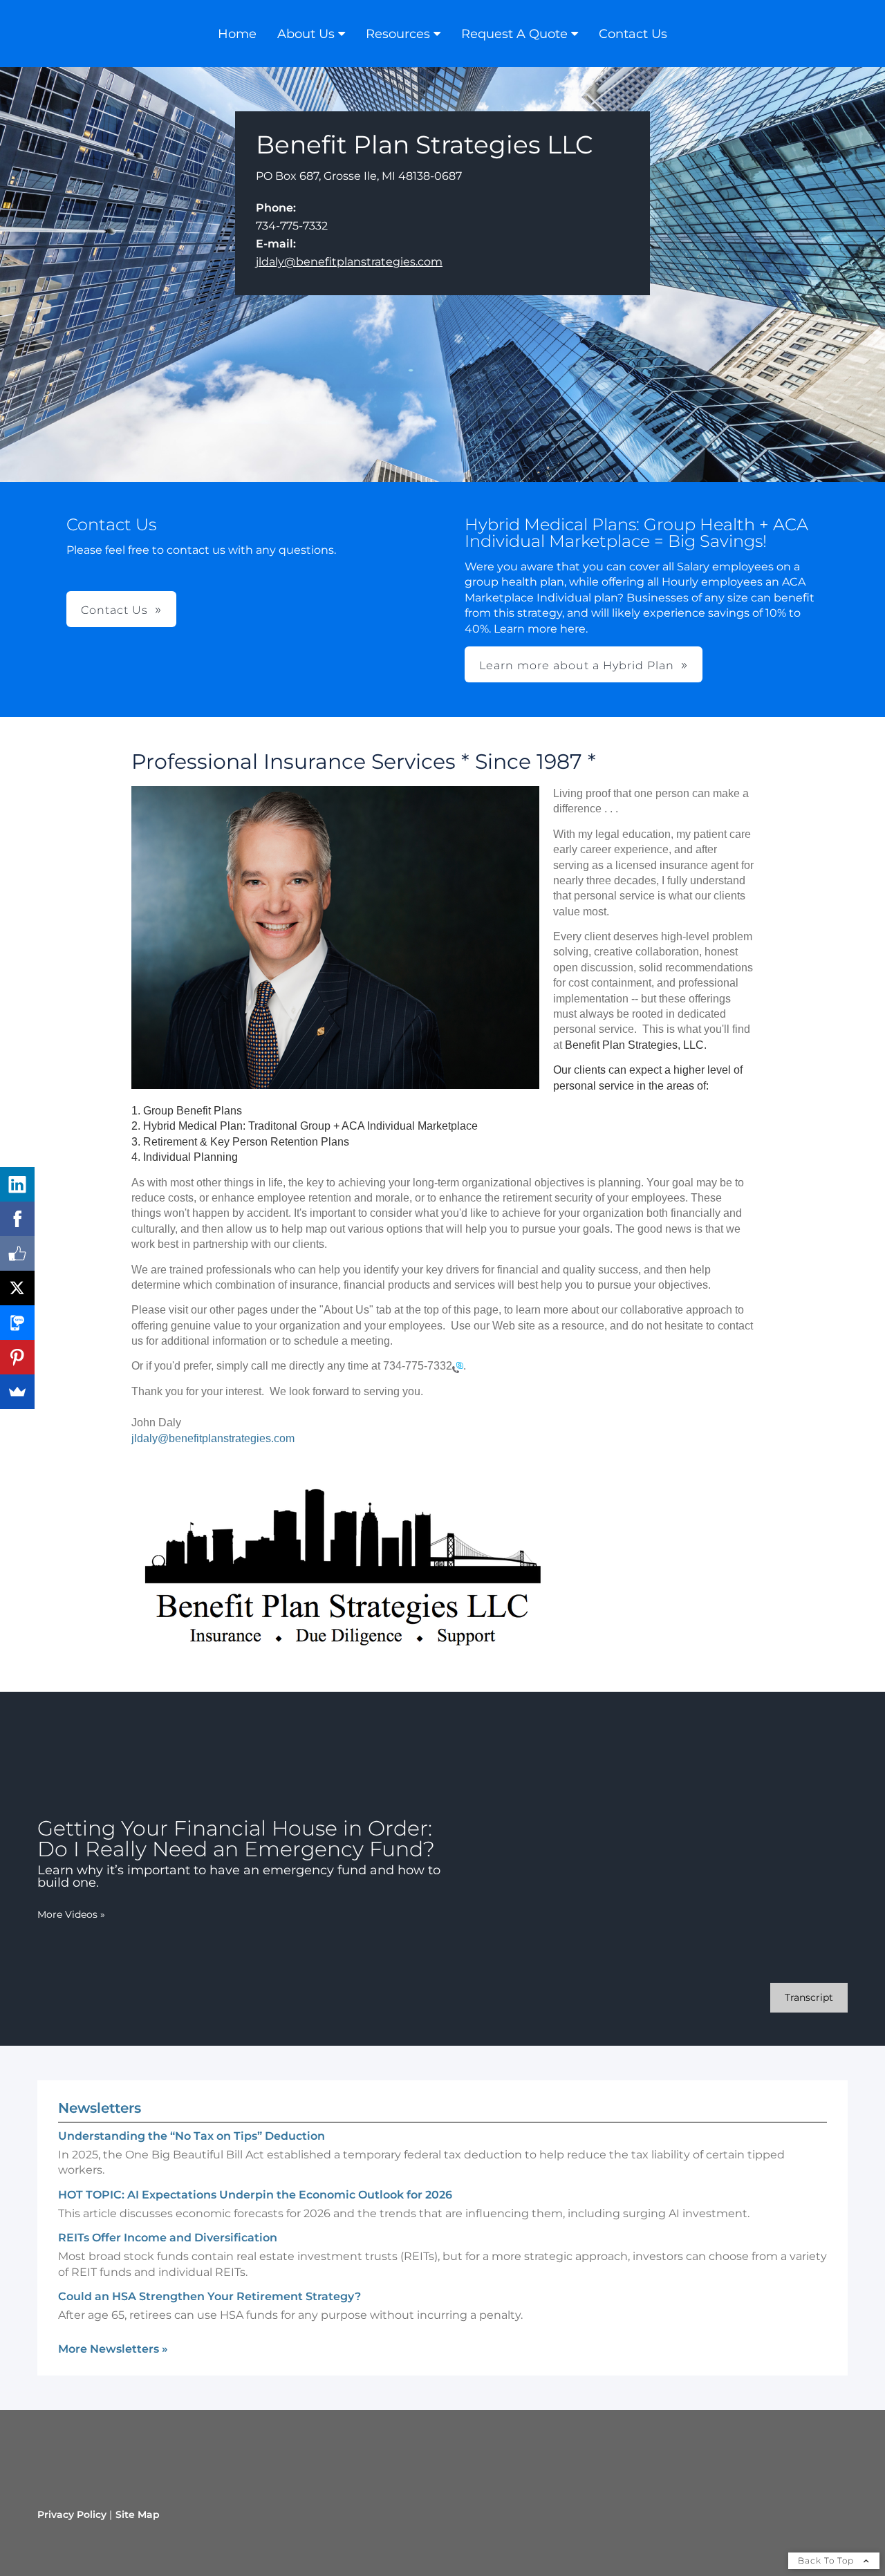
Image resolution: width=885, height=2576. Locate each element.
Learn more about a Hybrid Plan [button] (577, 665)
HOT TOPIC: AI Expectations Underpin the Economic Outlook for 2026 (255, 2195)
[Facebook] (17, 1219)
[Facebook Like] (17, 1253)
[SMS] (17, 1323)
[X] (17, 1288)
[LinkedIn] (17, 1184)
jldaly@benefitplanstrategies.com (349, 262)
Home (237, 34)
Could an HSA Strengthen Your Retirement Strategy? (209, 2296)
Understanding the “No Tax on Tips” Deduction (192, 2136)
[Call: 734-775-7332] (458, 1366)
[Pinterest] (17, 1357)
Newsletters (100, 2108)
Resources (398, 34)
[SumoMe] (17, 1392)
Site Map (138, 2514)
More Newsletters (113, 2349)
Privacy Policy (72, 2514)
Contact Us (633, 34)
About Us (306, 34)
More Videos (71, 1914)
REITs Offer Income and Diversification (168, 2238)
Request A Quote (514, 34)
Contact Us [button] (114, 610)
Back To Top (827, 2560)
